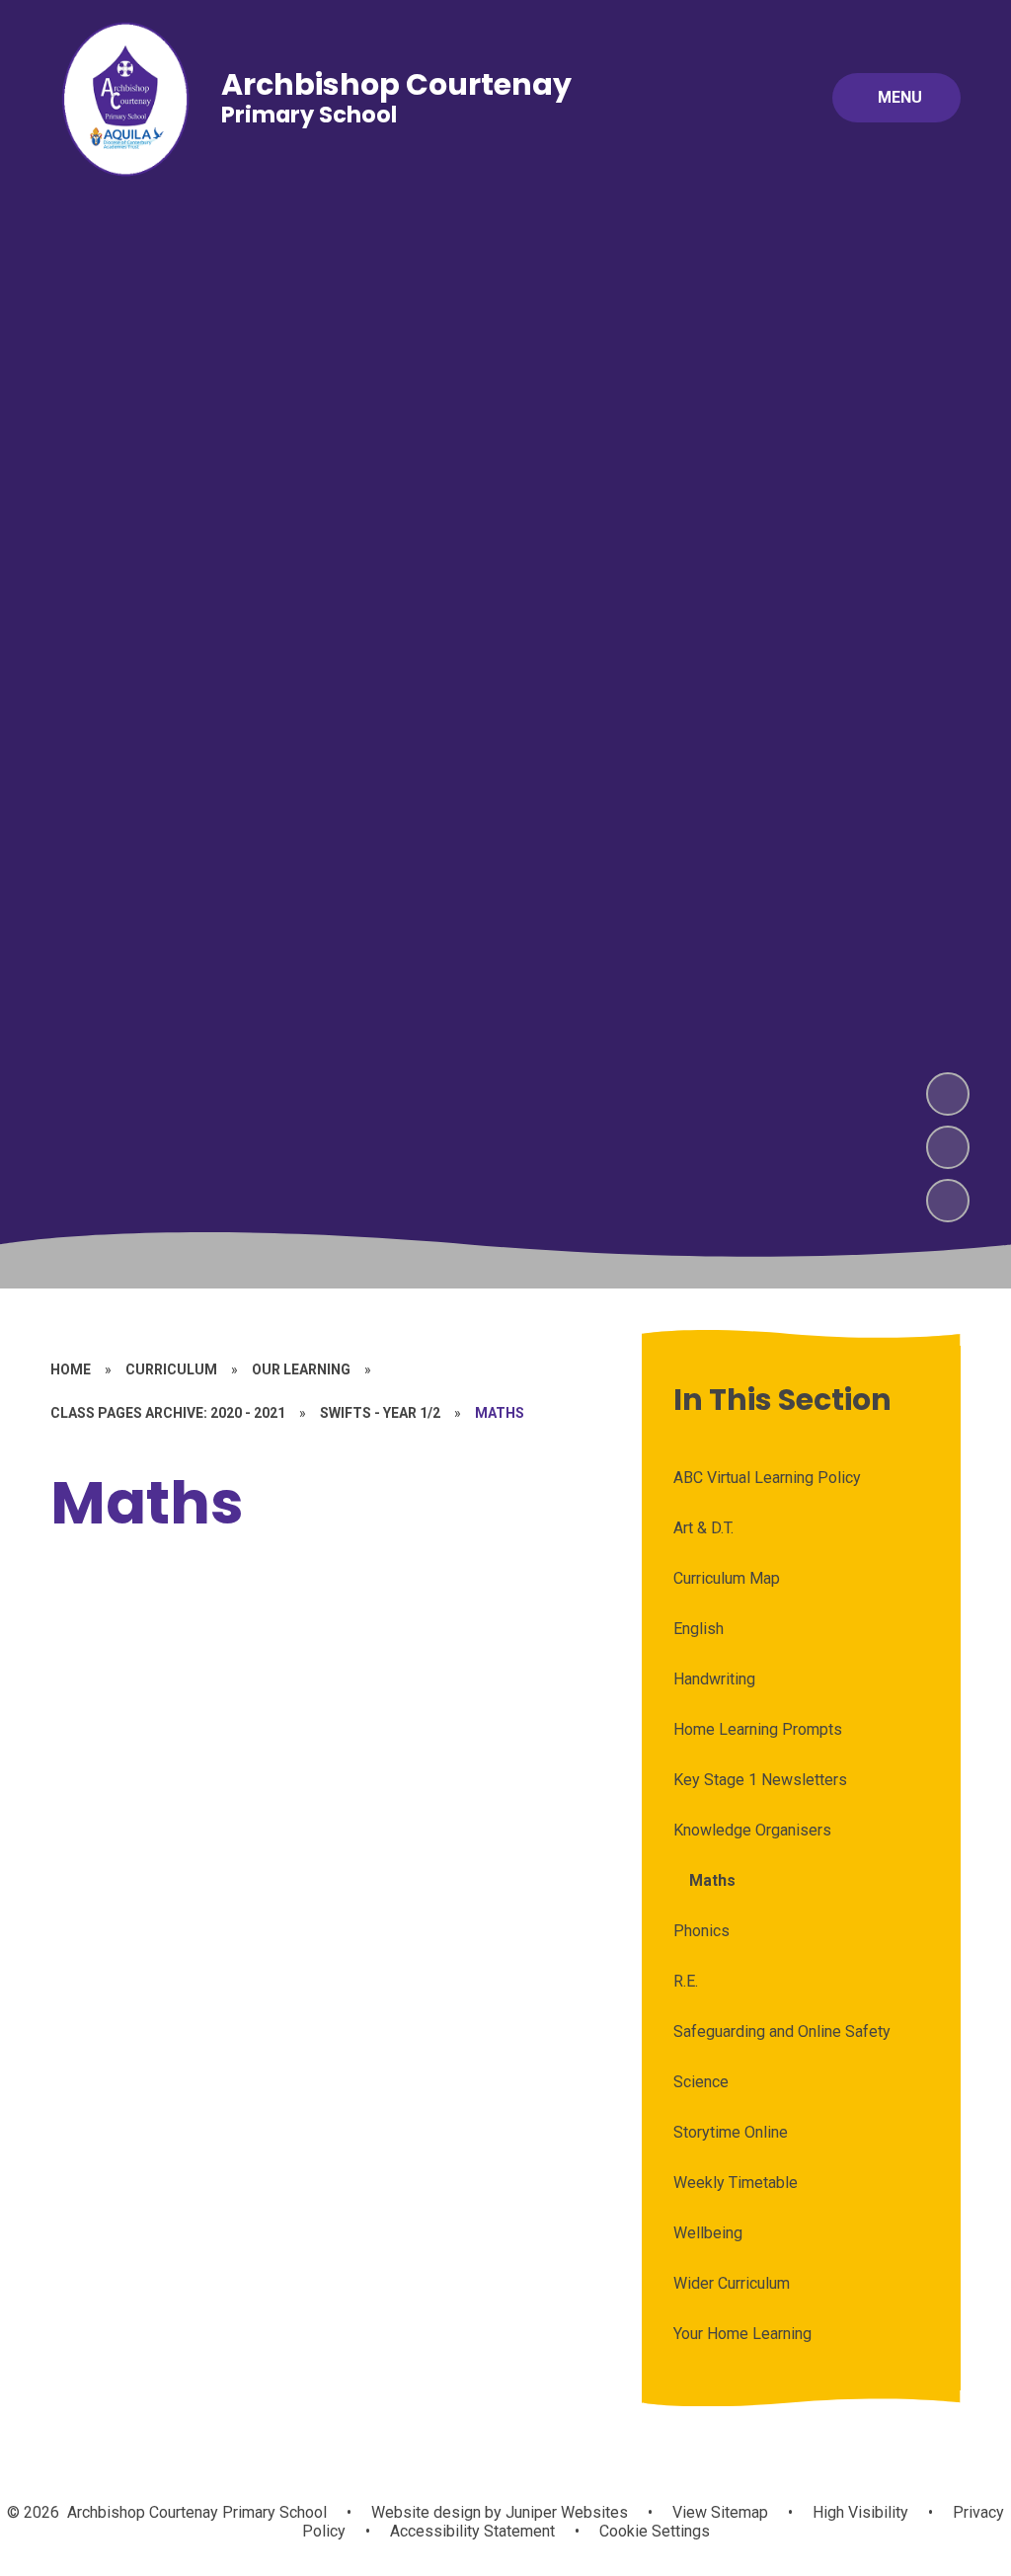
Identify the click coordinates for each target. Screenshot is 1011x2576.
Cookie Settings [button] (655, 2531)
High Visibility (860, 2512)
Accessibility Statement (472, 2531)
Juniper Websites (565, 2512)
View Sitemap (720, 2512)
